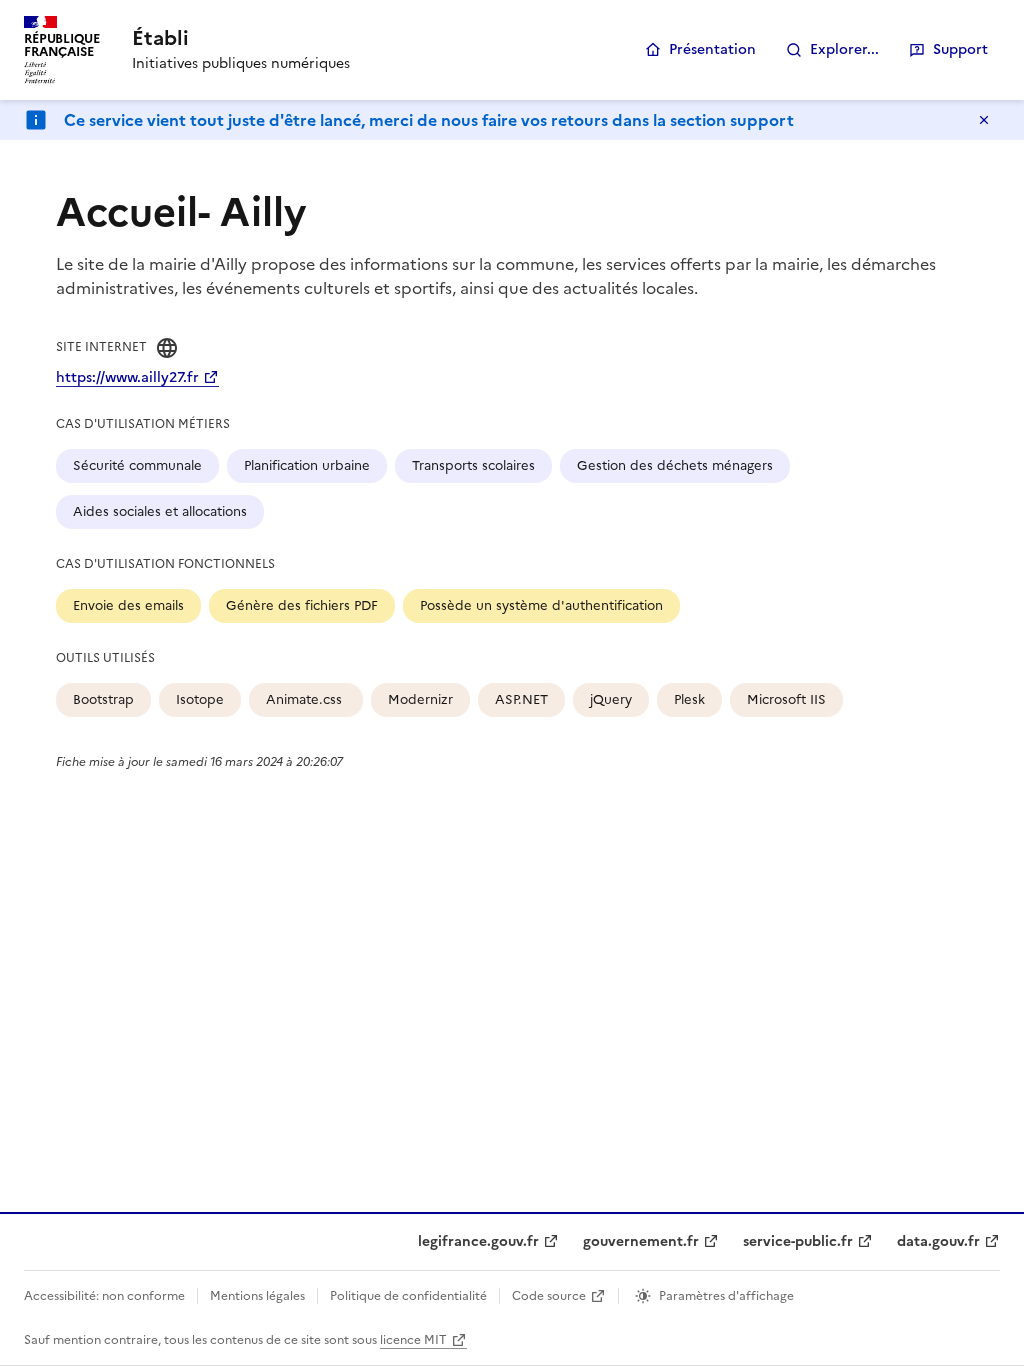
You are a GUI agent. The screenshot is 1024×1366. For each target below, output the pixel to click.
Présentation (712, 49)
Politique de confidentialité (408, 1296)
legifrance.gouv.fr (478, 1241)
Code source (549, 1296)
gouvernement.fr (641, 1241)
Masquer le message (984, 120)
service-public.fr (798, 1241)
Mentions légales (257, 1296)
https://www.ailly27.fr (127, 377)
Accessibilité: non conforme (104, 1296)
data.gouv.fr (938, 1241)
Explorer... (844, 49)
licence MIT (413, 1340)
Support (960, 49)
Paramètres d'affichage (726, 1296)
